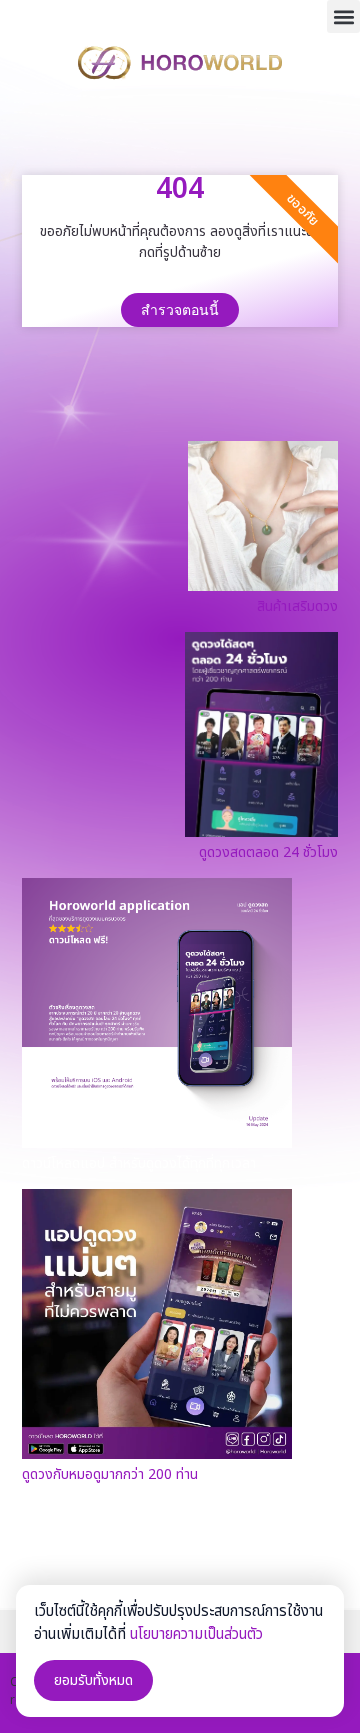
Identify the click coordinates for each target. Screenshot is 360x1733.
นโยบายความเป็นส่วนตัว (196, 1634)
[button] (343, 16)
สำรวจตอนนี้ (180, 310)
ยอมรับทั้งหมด (93, 1680)
